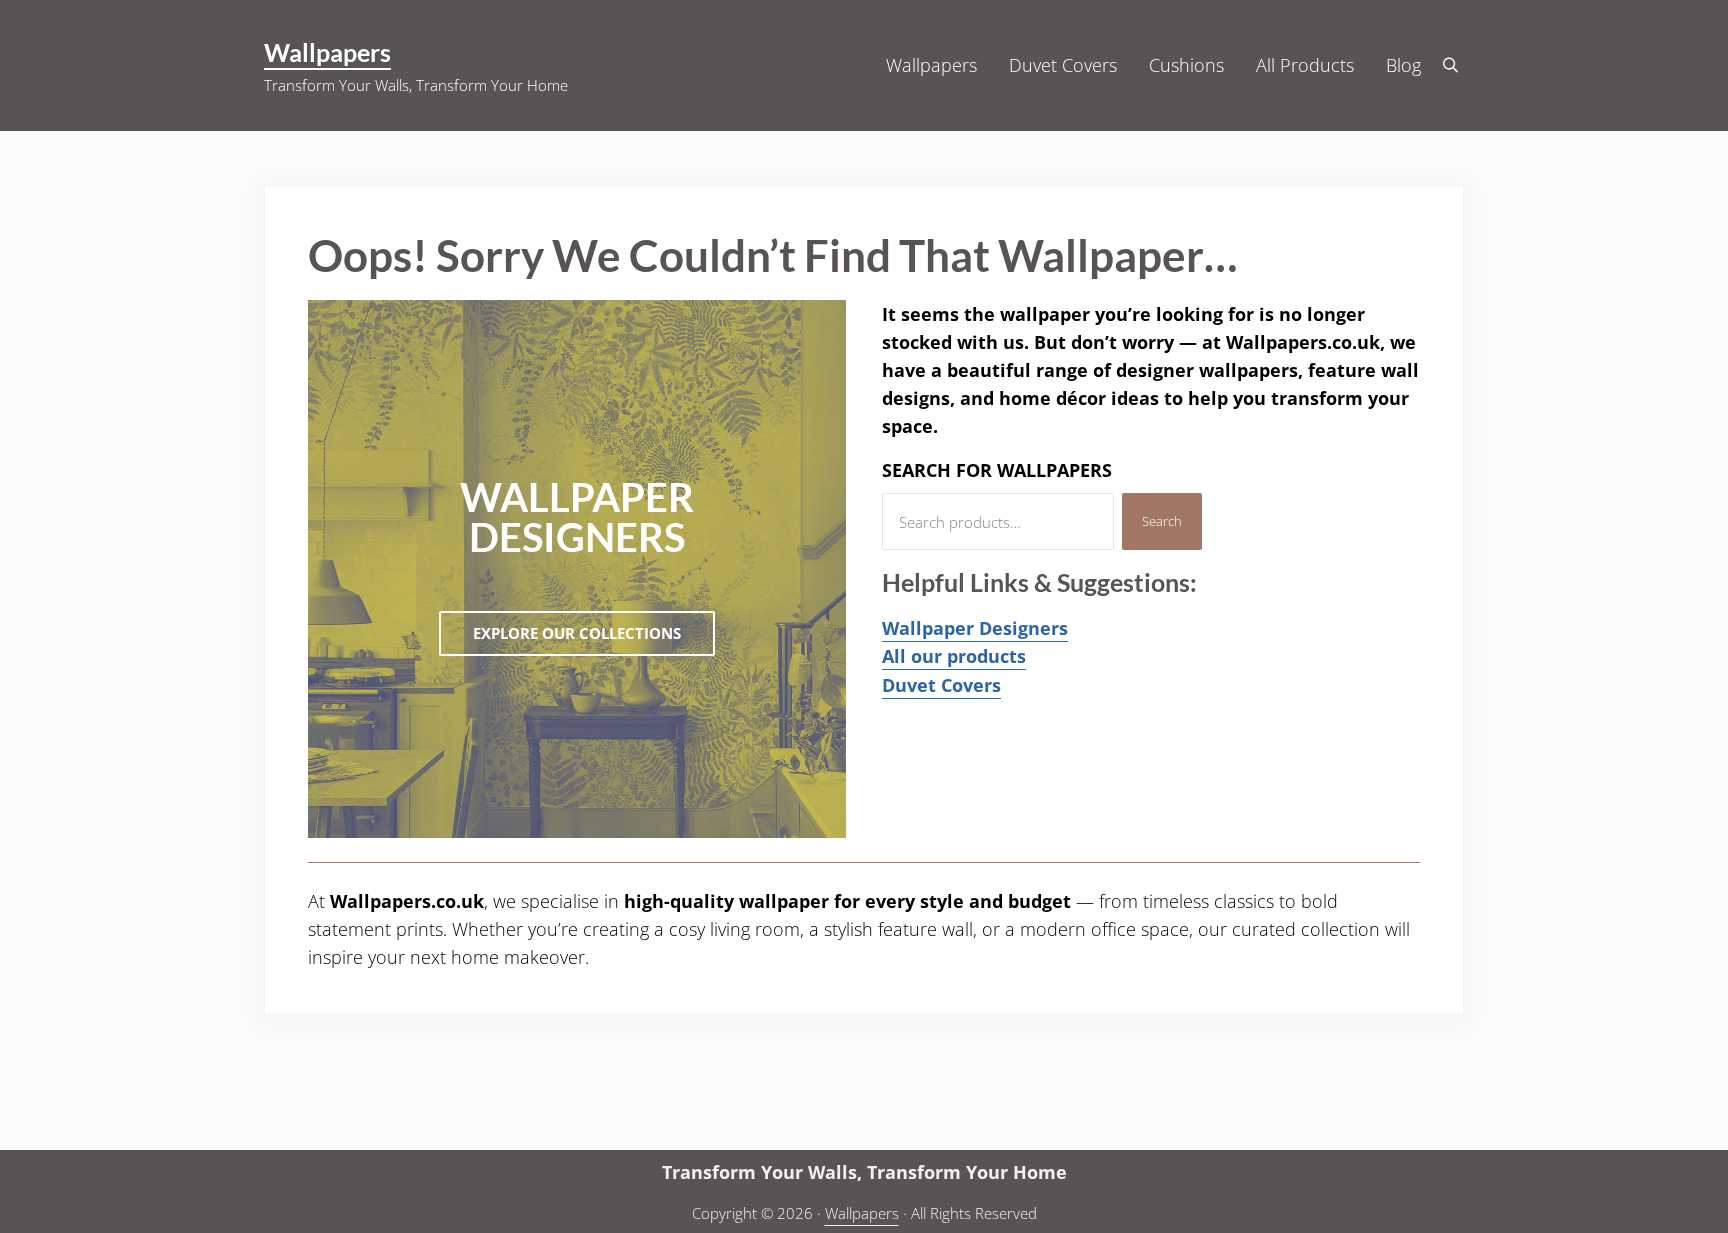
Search (1162, 521)
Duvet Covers (941, 685)
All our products (954, 656)
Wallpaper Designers (975, 628)
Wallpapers (327, 52)
